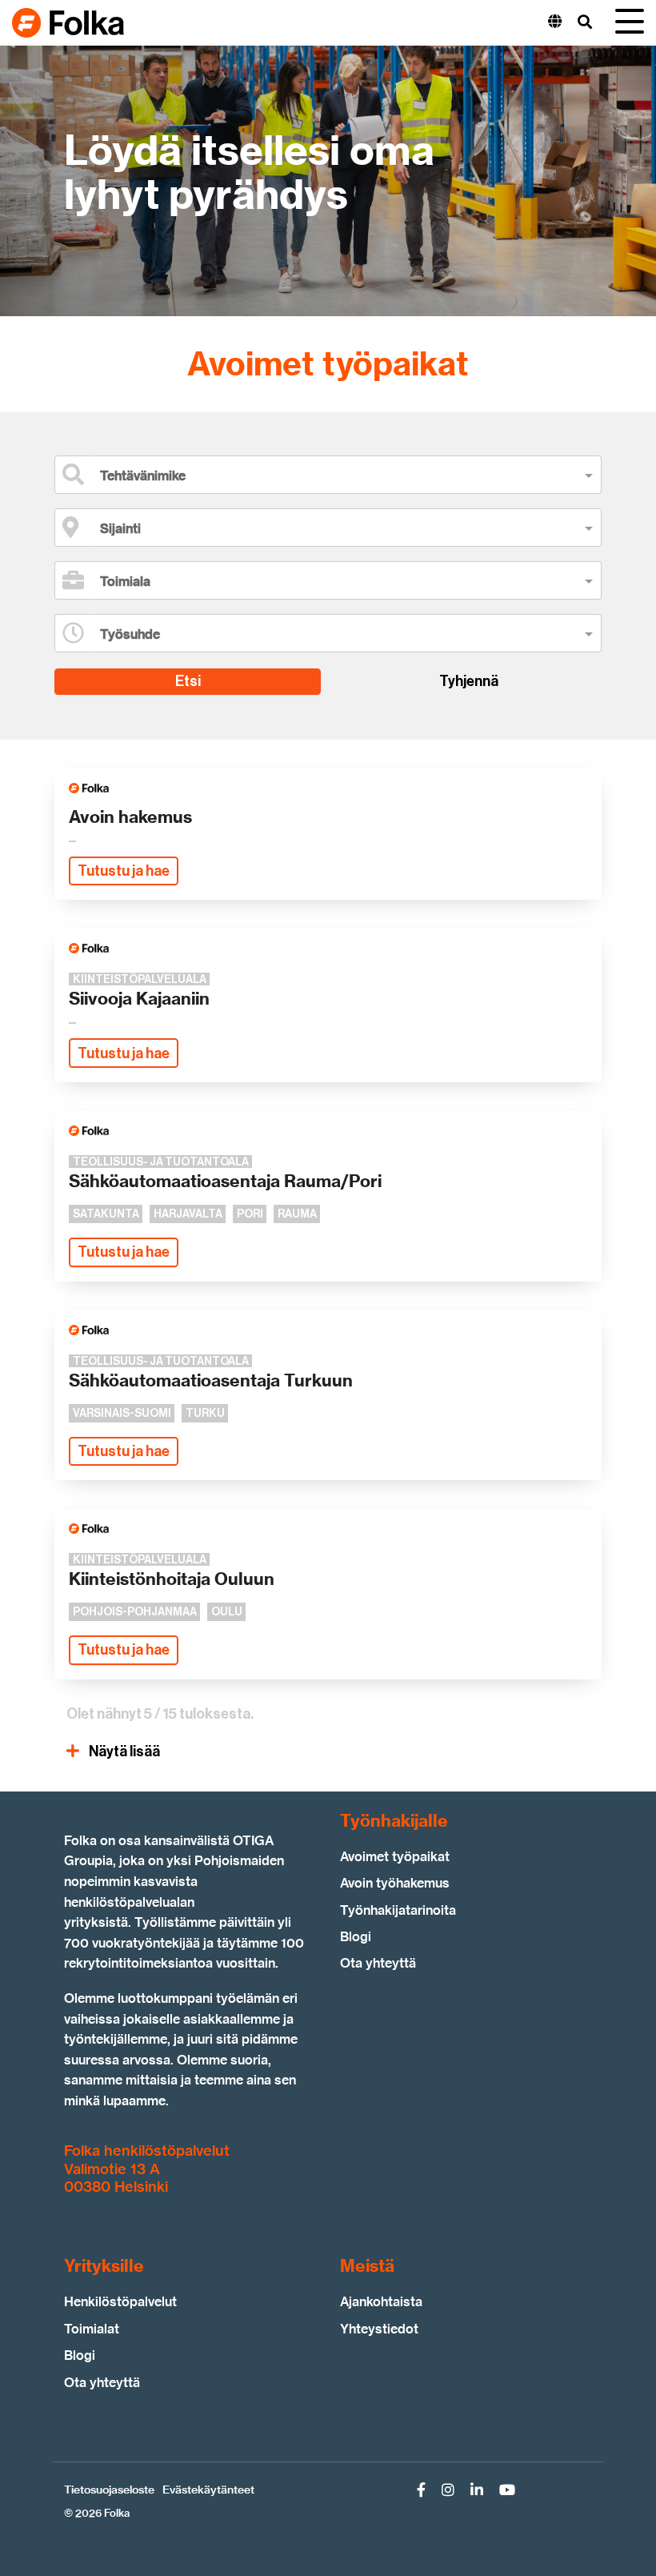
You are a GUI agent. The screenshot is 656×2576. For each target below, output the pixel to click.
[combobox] (339, 476)
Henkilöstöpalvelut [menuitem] (120, 2302)
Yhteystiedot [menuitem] (379, 2329)
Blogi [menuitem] (356, 1937)
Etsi (188, 681)
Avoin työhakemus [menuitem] (395, 1883)
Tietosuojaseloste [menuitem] (109, 2490)
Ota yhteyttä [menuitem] (378, 1963)
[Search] (585, 23)
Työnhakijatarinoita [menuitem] (398, 1910)
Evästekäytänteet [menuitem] (208, 2490)
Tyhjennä (469, 681)
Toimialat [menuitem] (92, 2329)
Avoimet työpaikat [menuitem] (395, 1857)
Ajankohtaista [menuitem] (381, 2302)
